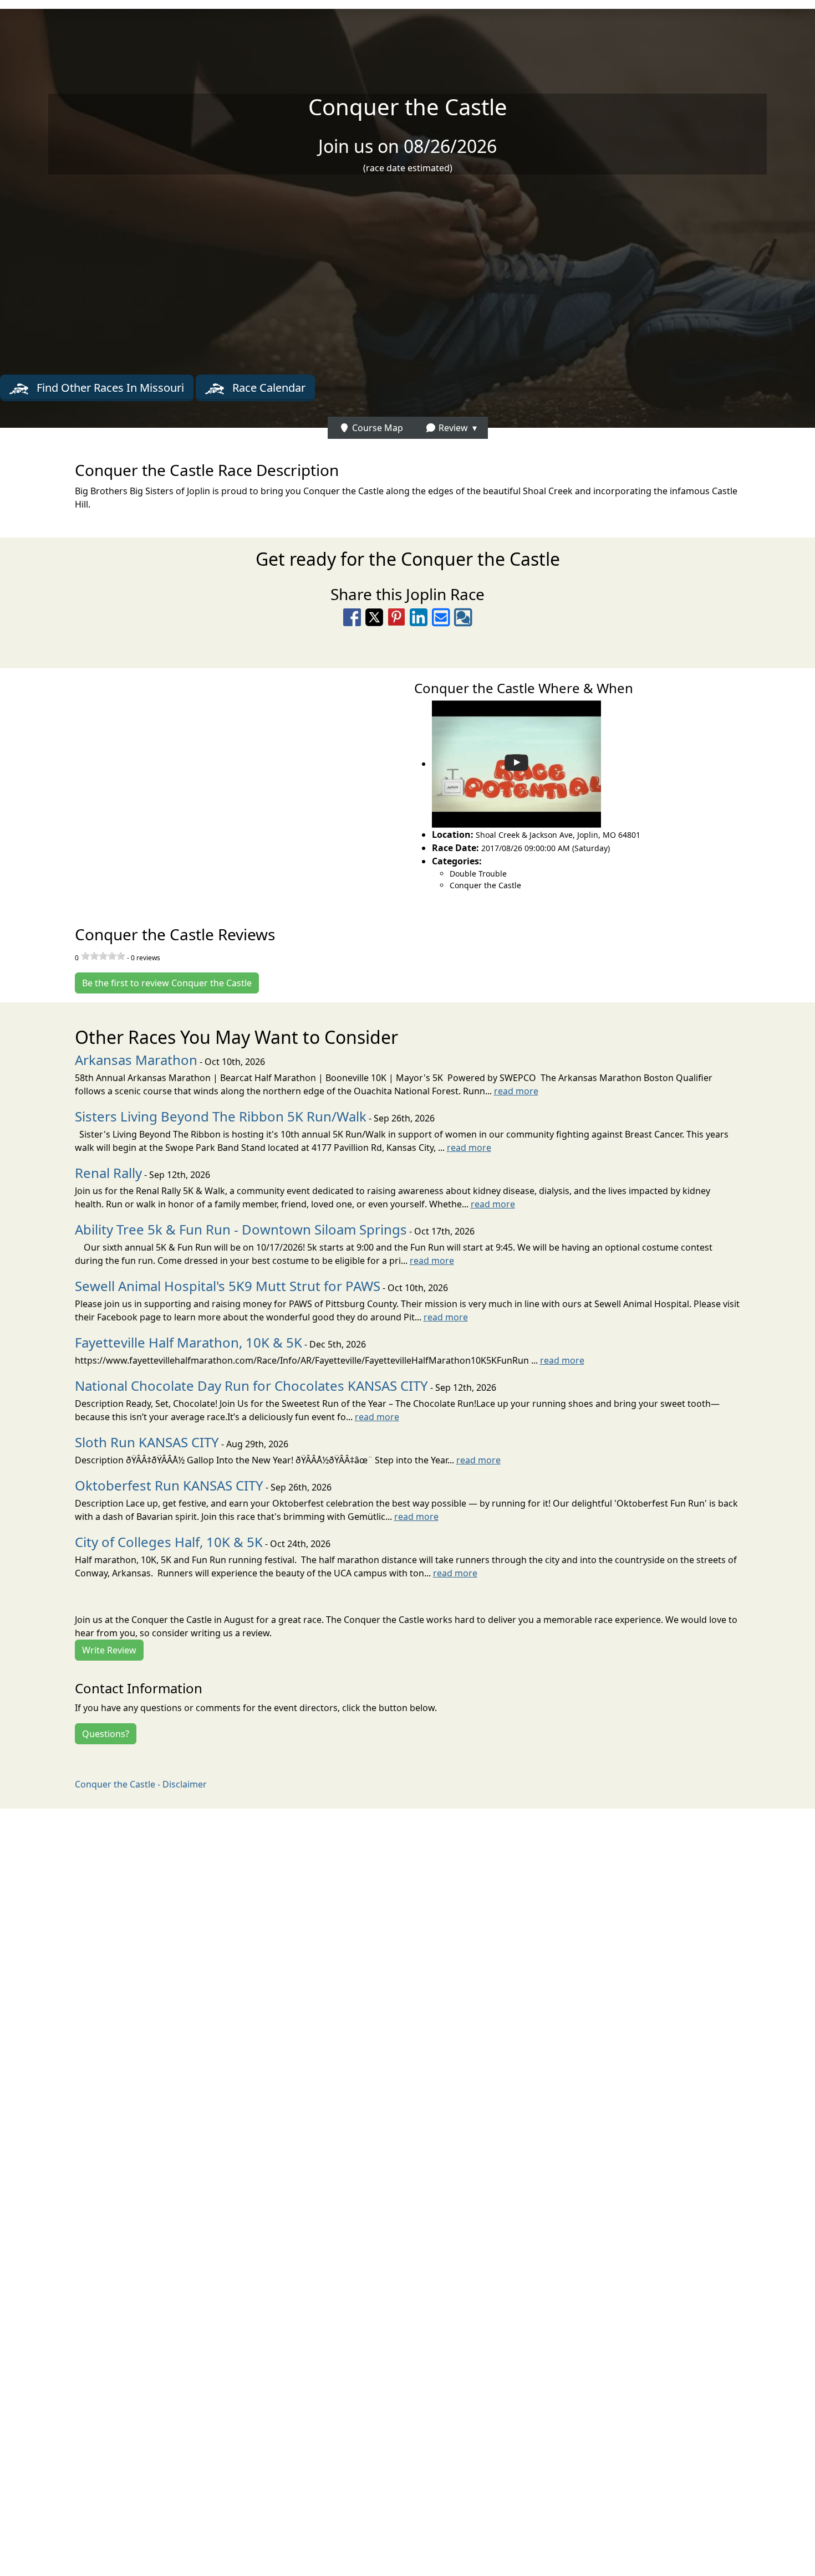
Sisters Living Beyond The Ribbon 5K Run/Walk (221, 1116)
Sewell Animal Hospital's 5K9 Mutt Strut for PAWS (228, 1286)
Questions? (106, 1734)
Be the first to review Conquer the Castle (167, 983)
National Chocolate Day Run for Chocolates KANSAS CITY (251, 1386)
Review (452, 428)
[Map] (204, 785)
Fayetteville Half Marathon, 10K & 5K (189, 1342)
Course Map (376, 428)
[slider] (103, 956)
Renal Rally (108, 1173)
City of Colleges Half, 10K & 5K (169, 1542)
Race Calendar (268, 388)
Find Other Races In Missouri (109, 388)
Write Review (109, 1650)
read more (516, 1091)
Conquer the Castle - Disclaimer (141, 1784)
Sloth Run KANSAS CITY (147, 1442)
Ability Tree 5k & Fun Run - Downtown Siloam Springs (241, 1229)
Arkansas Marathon (136, 1060)
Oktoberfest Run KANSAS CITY (169, 1485)
